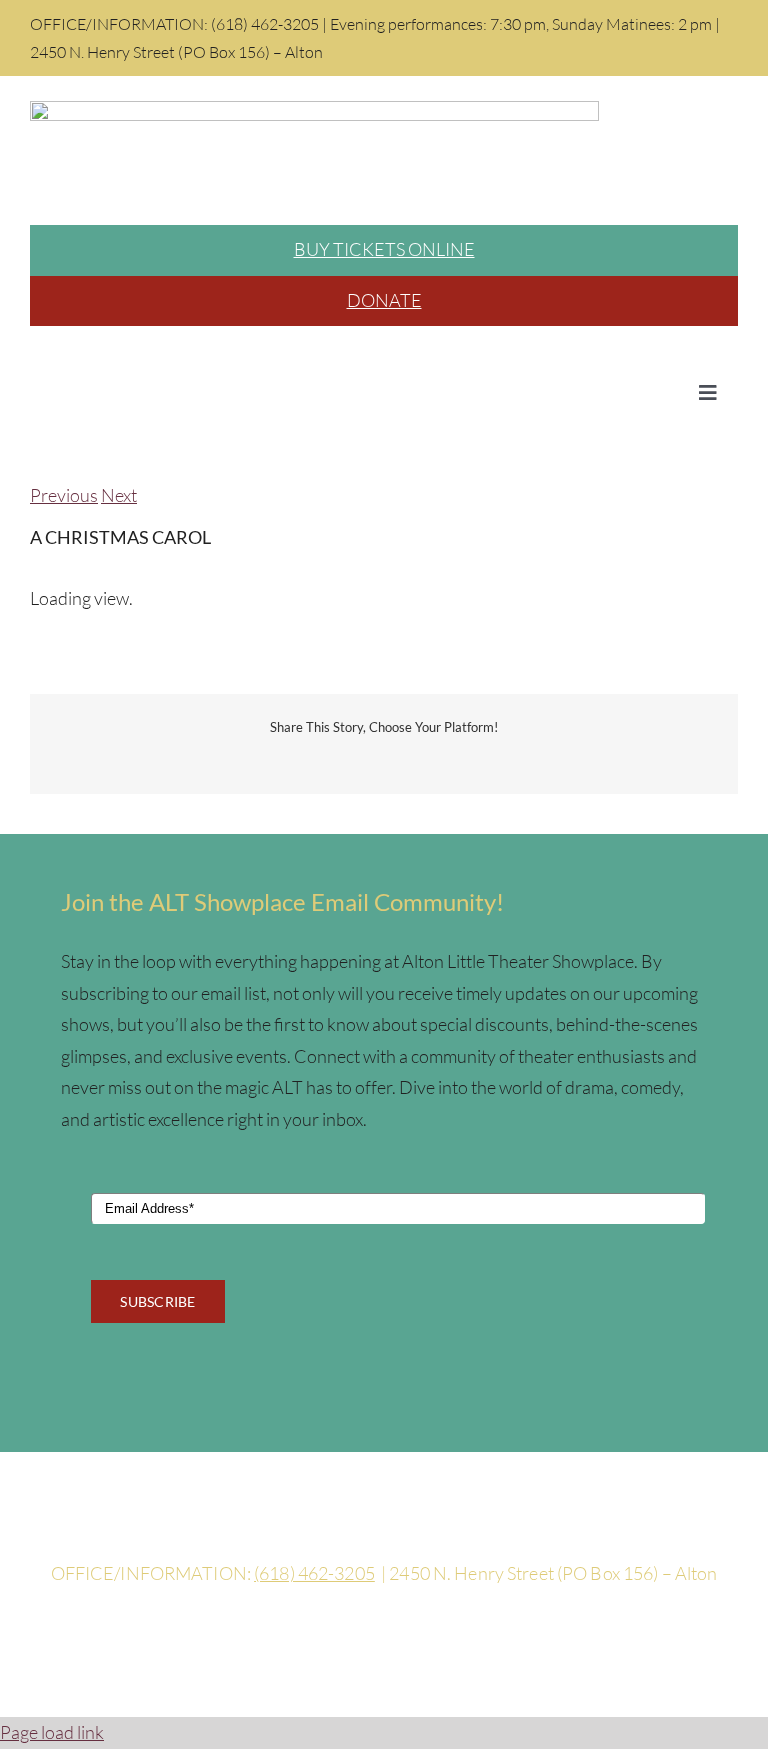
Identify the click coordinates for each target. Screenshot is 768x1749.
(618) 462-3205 (314, 1573)
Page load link (52, 1732)
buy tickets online (384, 249)
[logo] (314, 110)
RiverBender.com (568, 1641)
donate (384, 300)
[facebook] (384, 1532)
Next (119, 495)
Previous (64, 495)
